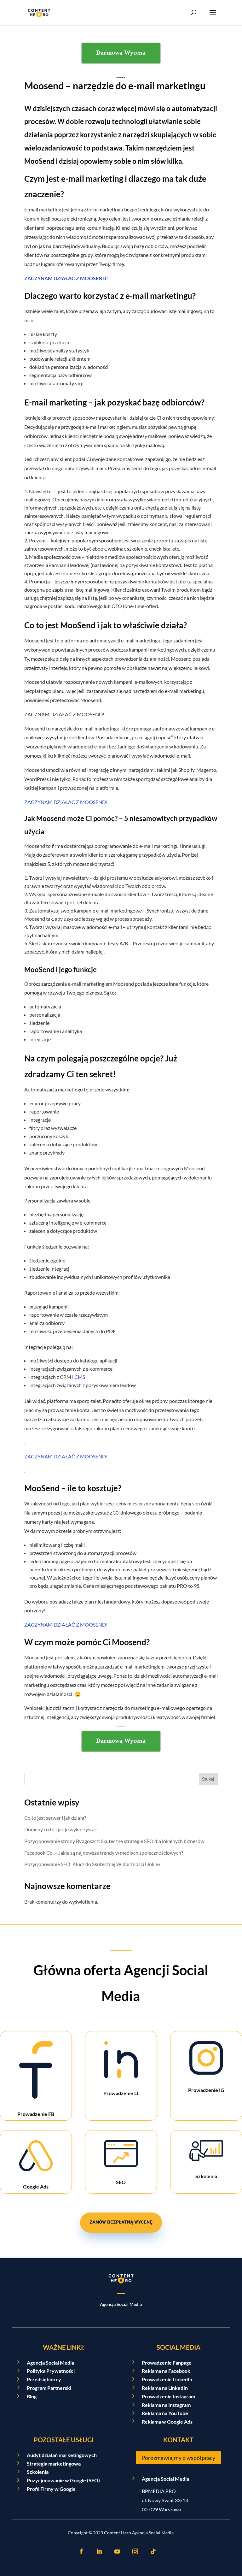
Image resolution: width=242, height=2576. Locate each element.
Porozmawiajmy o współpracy (178, 2458)
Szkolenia (38, 2472)
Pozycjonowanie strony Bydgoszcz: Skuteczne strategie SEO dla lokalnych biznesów (114, 1841)
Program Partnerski (49, 2388)
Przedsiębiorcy (44, 2379)
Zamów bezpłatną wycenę (121, 2222)
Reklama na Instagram (166, 2405)
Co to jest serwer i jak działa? (55, 1818)
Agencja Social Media (50, 2363)
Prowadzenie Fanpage (167, 2363)
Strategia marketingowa (54, 2464)
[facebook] (81, 2551)
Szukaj (208, 1779)
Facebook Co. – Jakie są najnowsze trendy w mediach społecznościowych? (104, 1853)
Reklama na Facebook (166, 2371)
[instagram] (135, 2551)
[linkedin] (99, 2551)
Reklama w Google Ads (167, 2422)
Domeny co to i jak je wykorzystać (60, 1829)
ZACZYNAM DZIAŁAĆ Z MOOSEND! (66, 278)
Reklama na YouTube (165, 2413)
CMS (80, 1377)
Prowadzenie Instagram (168, 2396)
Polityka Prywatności (51, 2371)
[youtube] (117, 2551)
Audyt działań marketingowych (62, 2455)
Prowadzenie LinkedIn (167, 2379)
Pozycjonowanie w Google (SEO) (63, 2480)
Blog (32, 2396)
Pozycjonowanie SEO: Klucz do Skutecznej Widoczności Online (92, 1864)
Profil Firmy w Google (51, 2489)
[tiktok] (153, 2551)
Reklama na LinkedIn (165, 2388)
